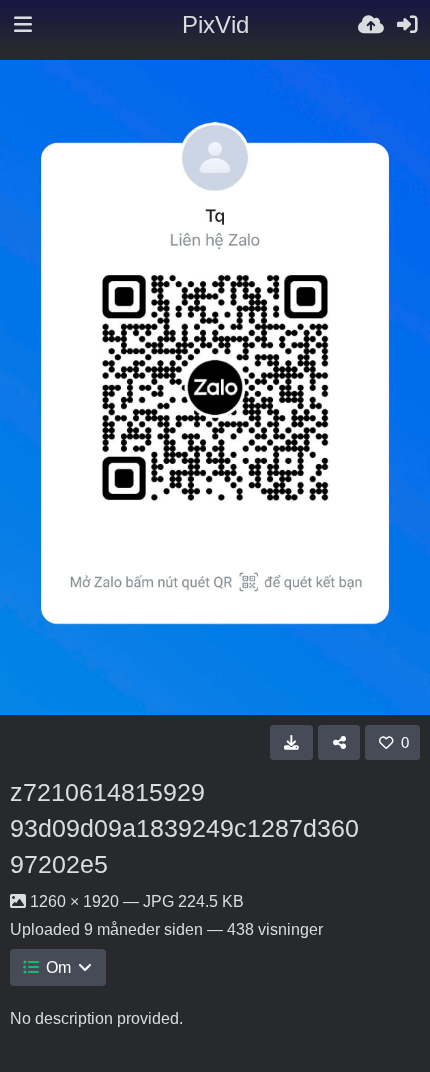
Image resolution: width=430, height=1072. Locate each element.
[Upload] (371, 25)
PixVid (215, 24)
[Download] (291, 742)
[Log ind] (407, 25)
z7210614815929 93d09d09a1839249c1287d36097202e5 (184, 828)
